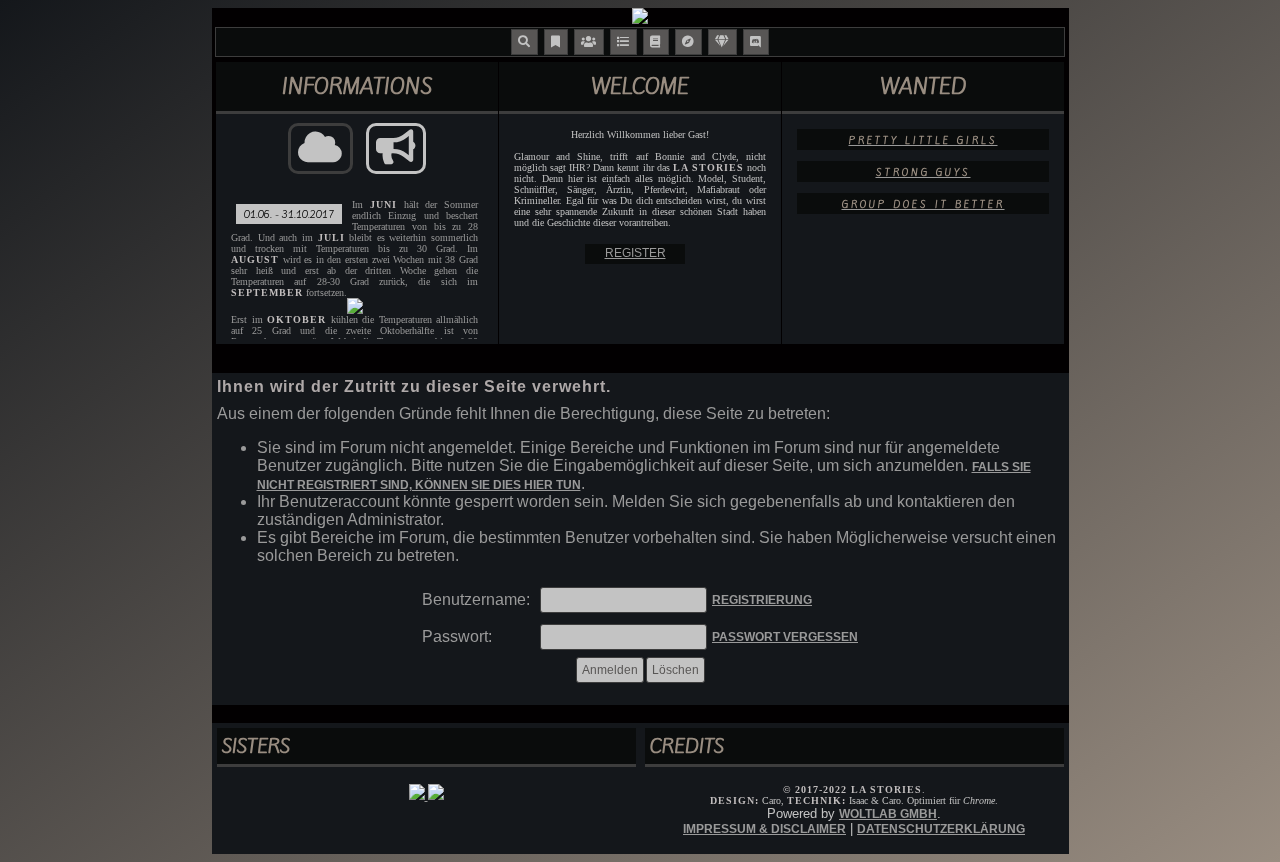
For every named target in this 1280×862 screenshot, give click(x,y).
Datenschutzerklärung (941, 829)
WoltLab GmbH (888, 814)
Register (635, 253)
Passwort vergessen (785, 637)
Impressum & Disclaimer (764, 829)
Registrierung (762, 600)
